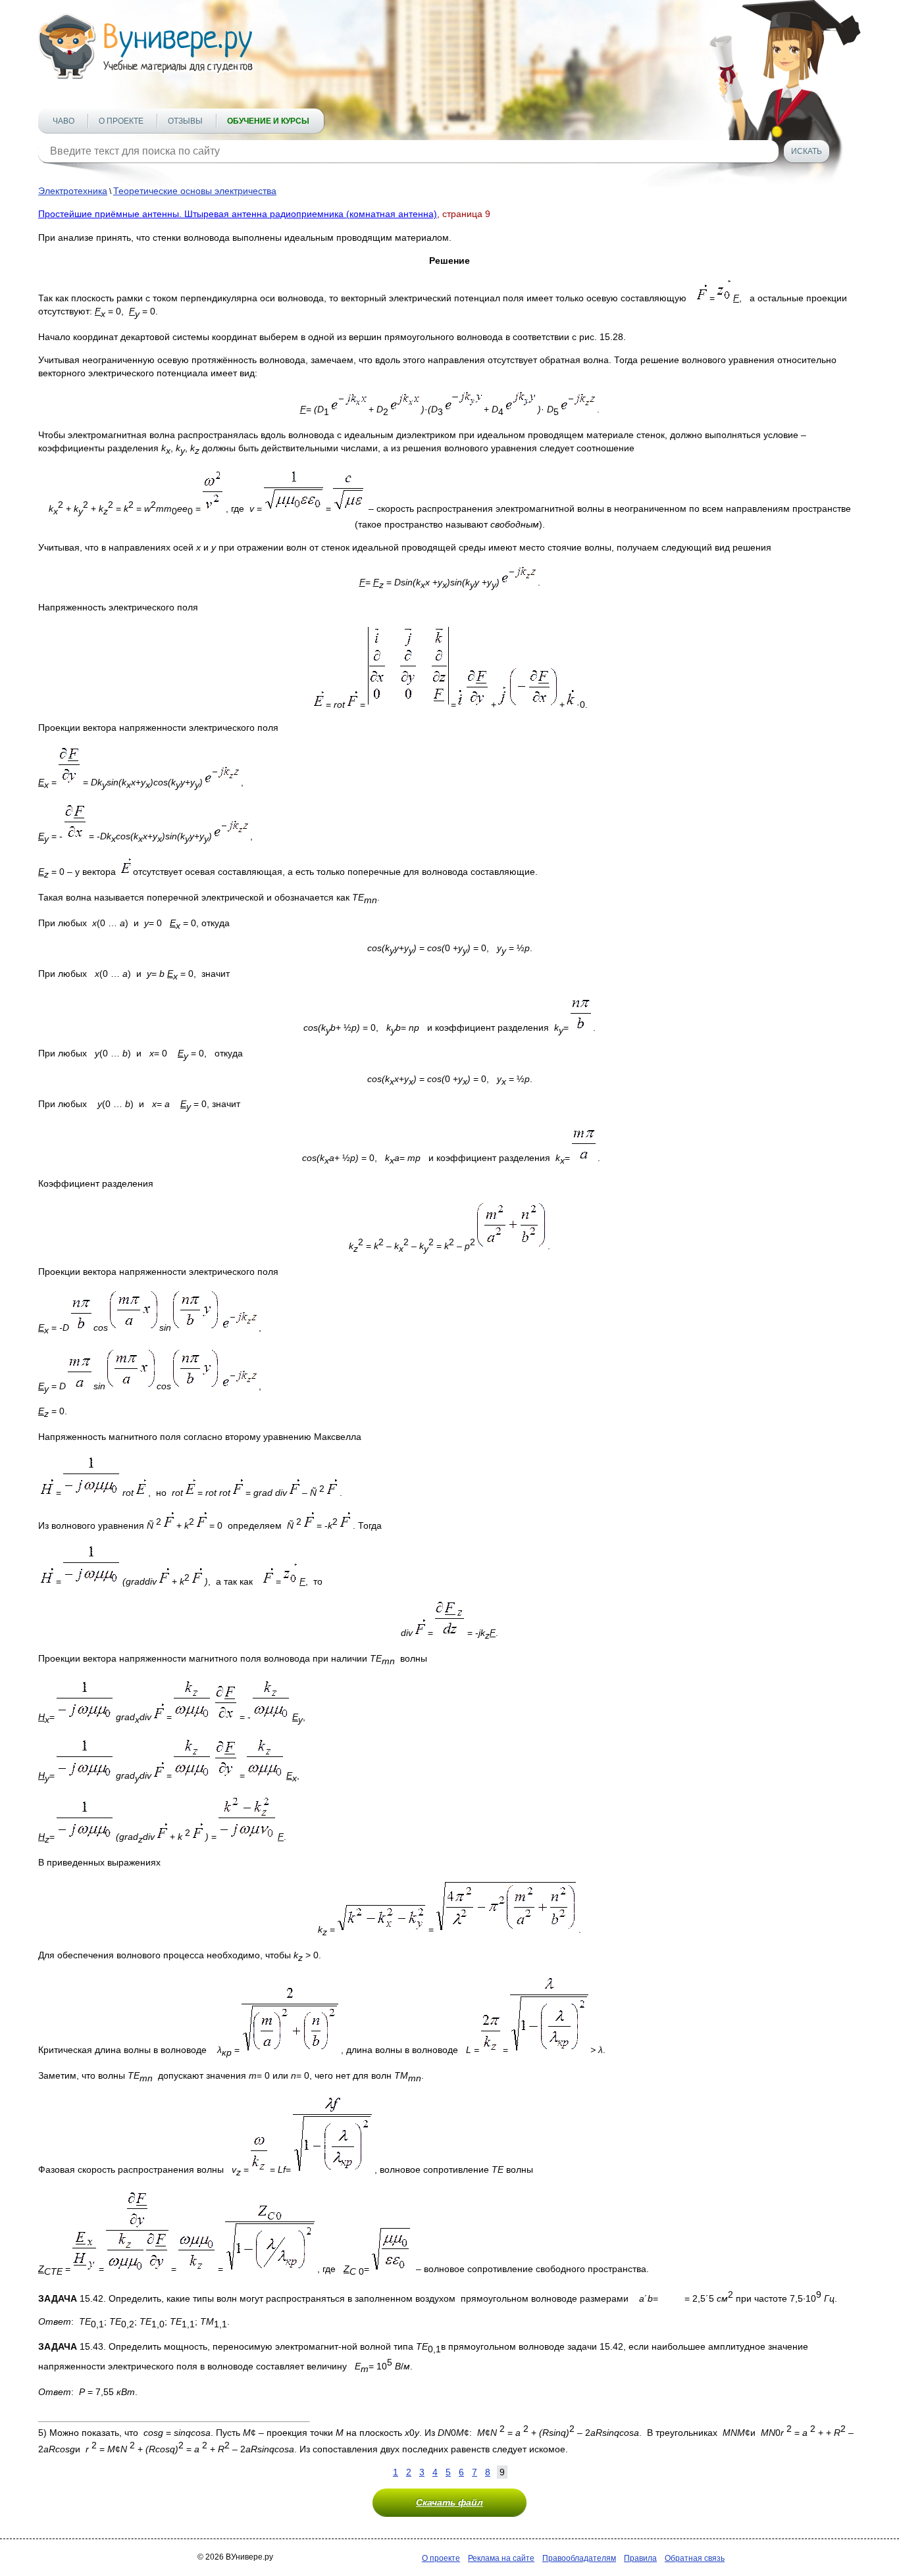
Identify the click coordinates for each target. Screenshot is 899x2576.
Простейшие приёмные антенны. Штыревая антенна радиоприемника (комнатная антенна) (238, 214)
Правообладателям (579, 2558)
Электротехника (73, 191)
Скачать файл (449, 2502)
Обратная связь (695, 2558)
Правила (640, 2558)
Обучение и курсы (268, 121)
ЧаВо (64, 121)
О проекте (121, 121)
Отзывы (185, 121)
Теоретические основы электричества (195, 191)
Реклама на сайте (501, 2558)
